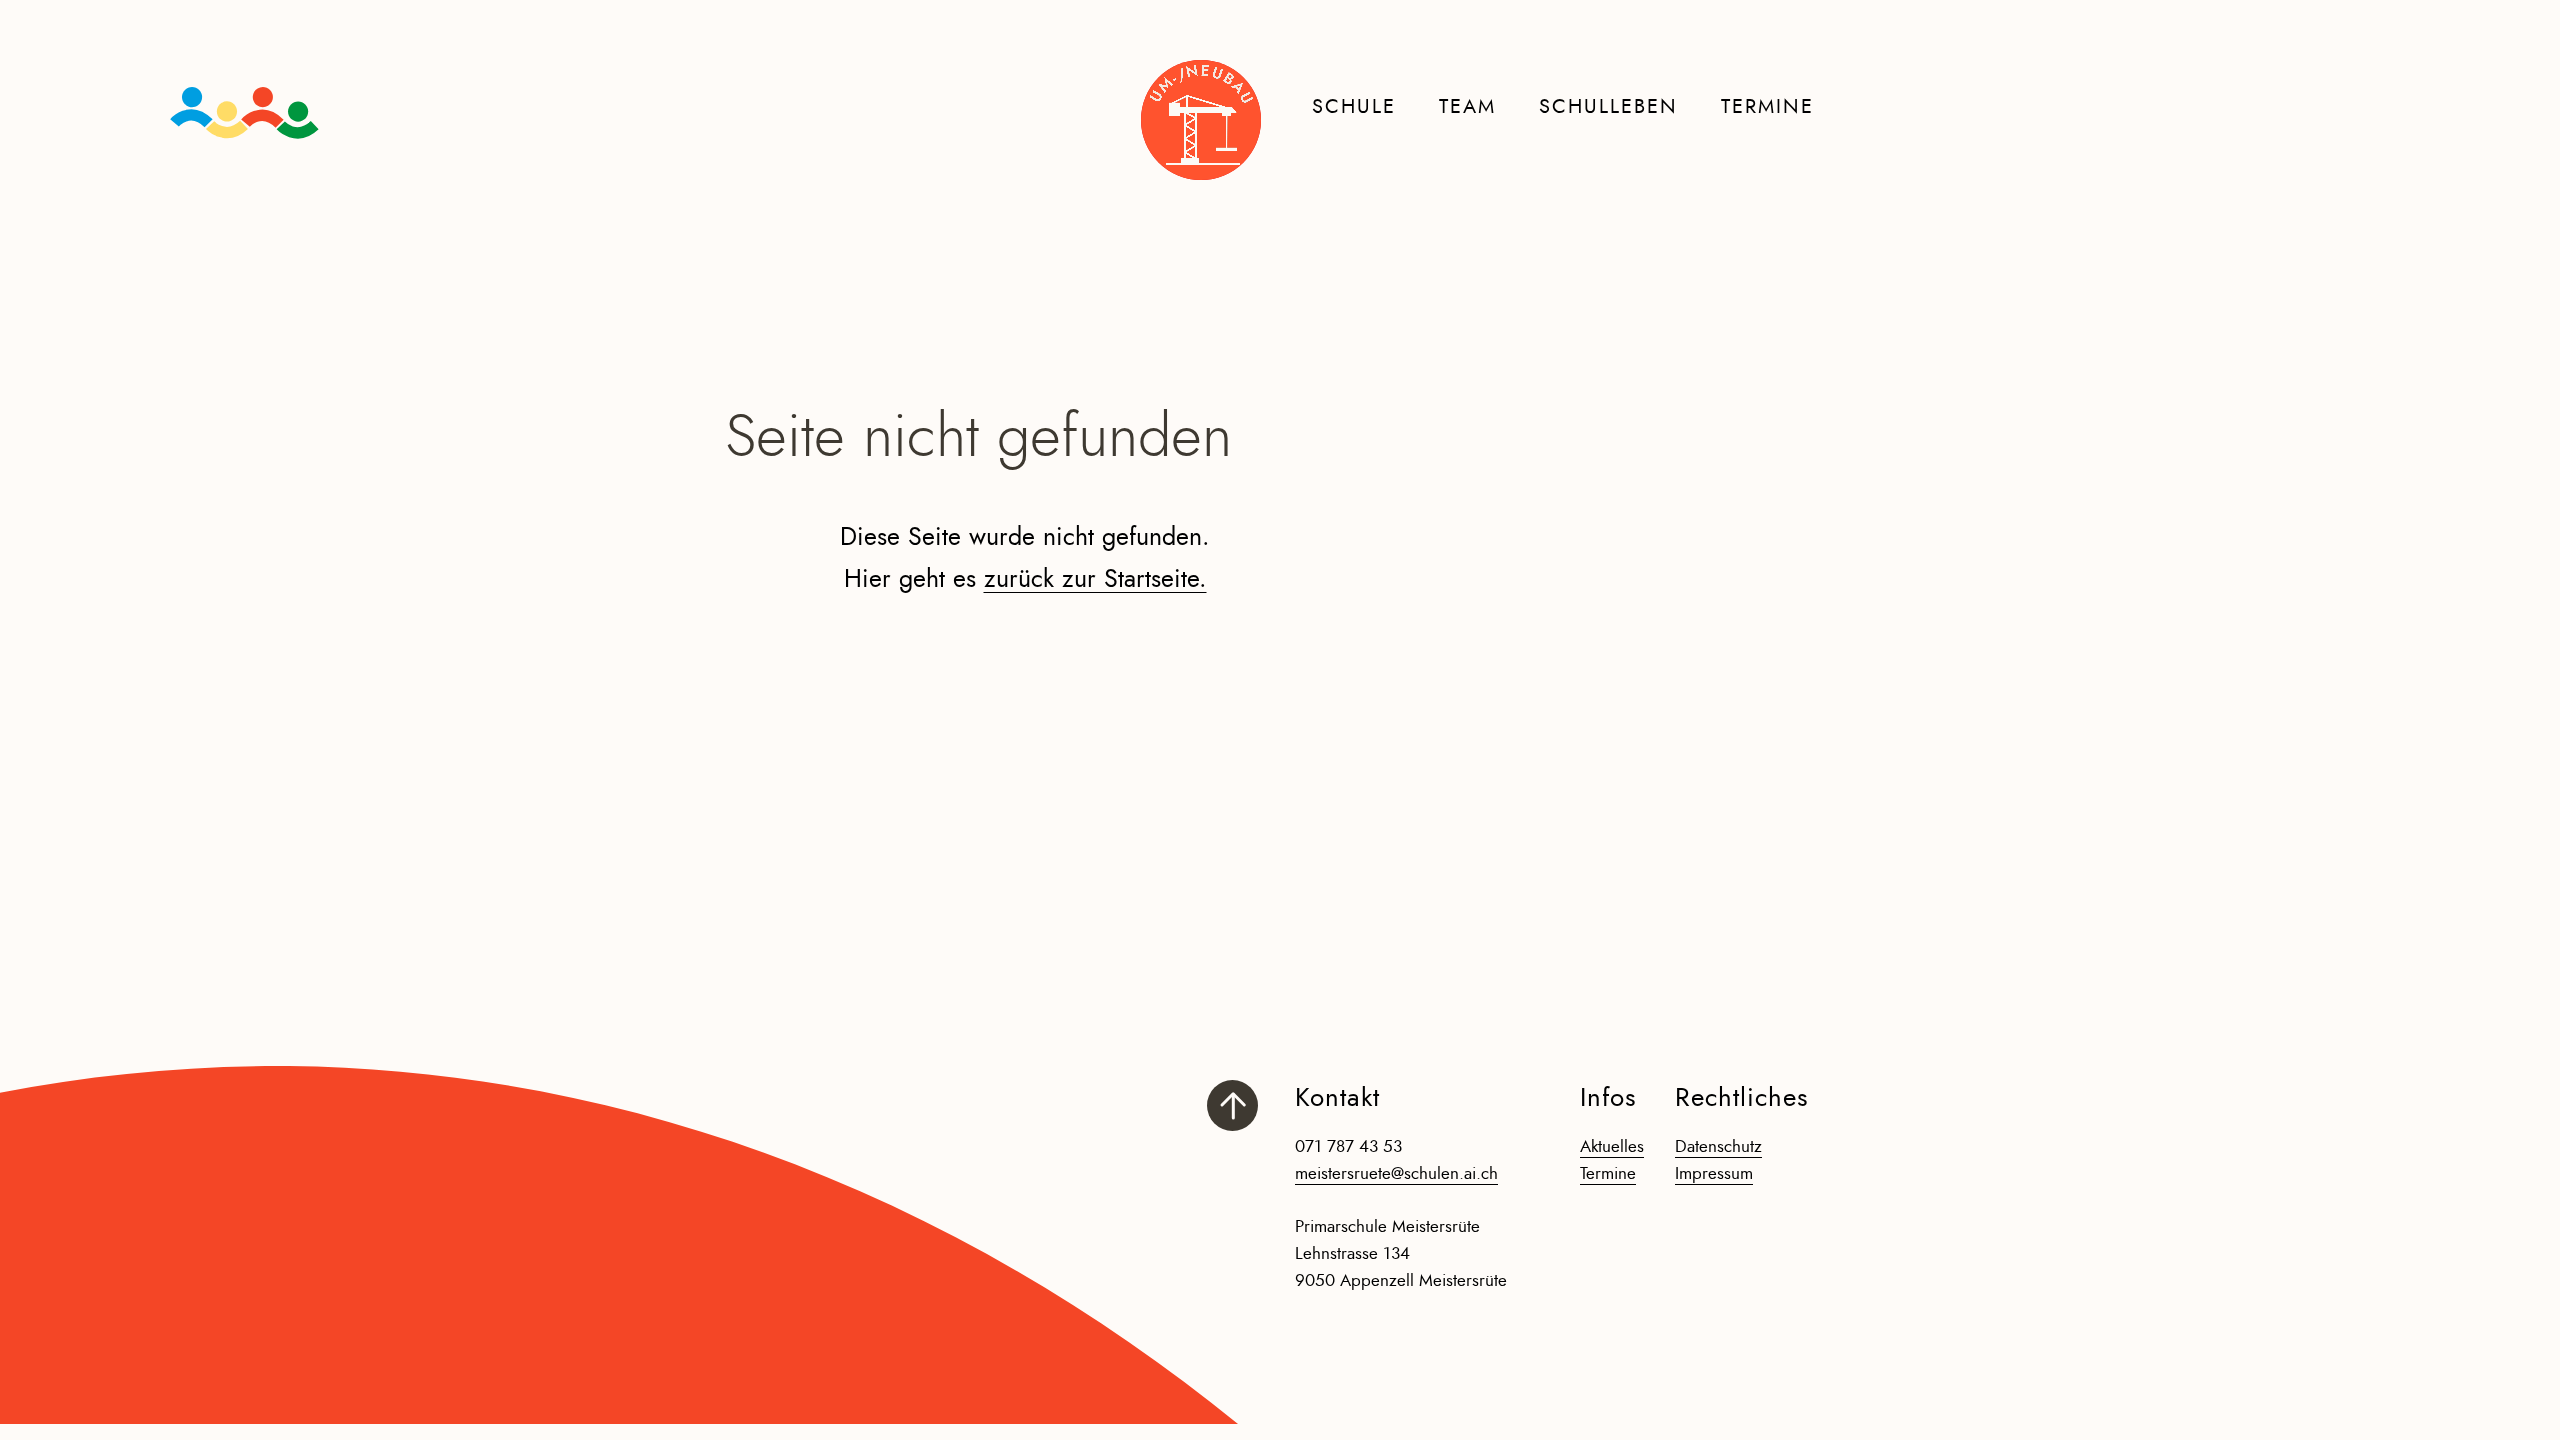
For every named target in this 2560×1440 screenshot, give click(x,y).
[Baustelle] (1201, 120)
